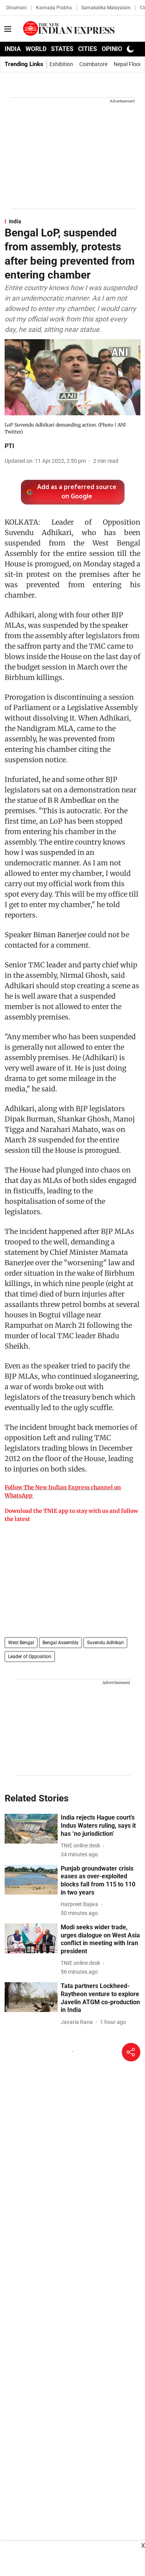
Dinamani (16, 8)
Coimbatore (93, 64)
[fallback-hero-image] (31, 1829)
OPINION (114, 49)
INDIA (13, 49)
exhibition (61, 64)
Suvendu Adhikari (105, 1643)
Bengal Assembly (61, 1643)
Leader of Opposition (30, 1657)
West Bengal (21, 1643)
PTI (9, 446)
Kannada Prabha (54, 8)
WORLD (36, 49)
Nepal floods (129, 64)
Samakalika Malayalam (106, 8)
